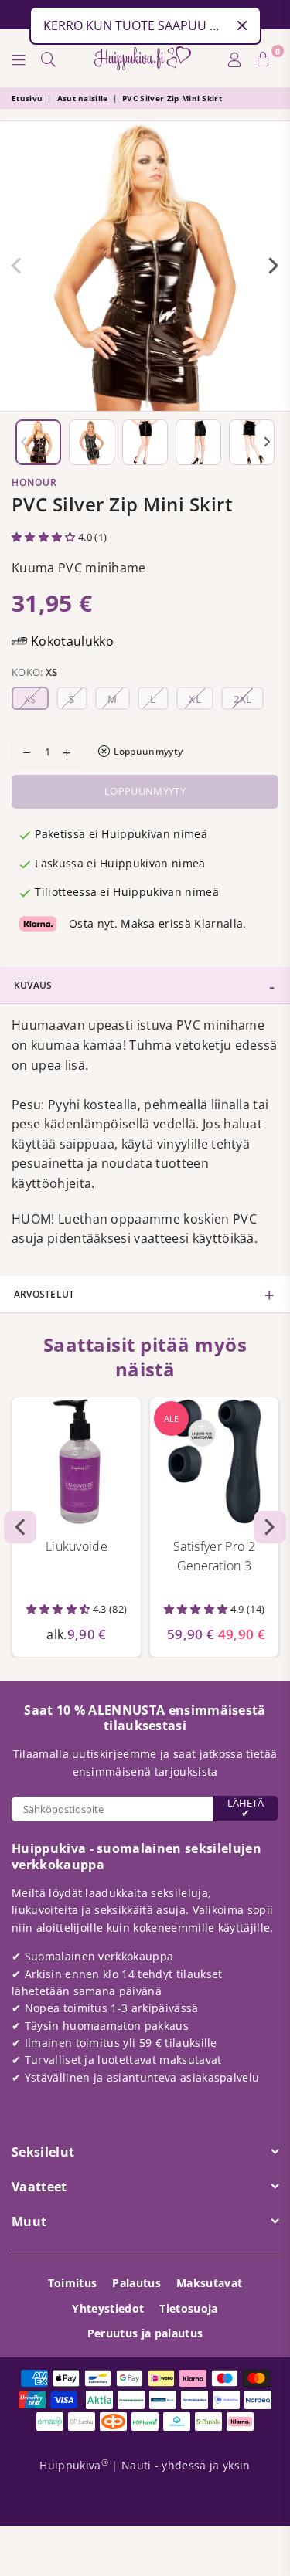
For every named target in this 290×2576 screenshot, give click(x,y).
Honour (34, 482)
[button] (45, 537)
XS (30, 699)
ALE (171, 1419)
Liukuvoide (77, 1546)
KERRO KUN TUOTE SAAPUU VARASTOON (135, 25)
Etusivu (27, 98)
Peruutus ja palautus (145, 2333)
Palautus (136, 2283)
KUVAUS (33, 985)
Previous (16, 266)
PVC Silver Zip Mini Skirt (172, 98)
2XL (242, 699)
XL (195, 699)
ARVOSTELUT (44, 1294)
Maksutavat (209, 2283)
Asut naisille (83, 98)
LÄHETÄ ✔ (246, 1808)
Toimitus (73, 2283)
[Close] (242, 25)
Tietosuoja (188, 2308)
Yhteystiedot (108, 2308)
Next (274, 266)
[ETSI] (49, 59)
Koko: (35, 672)
